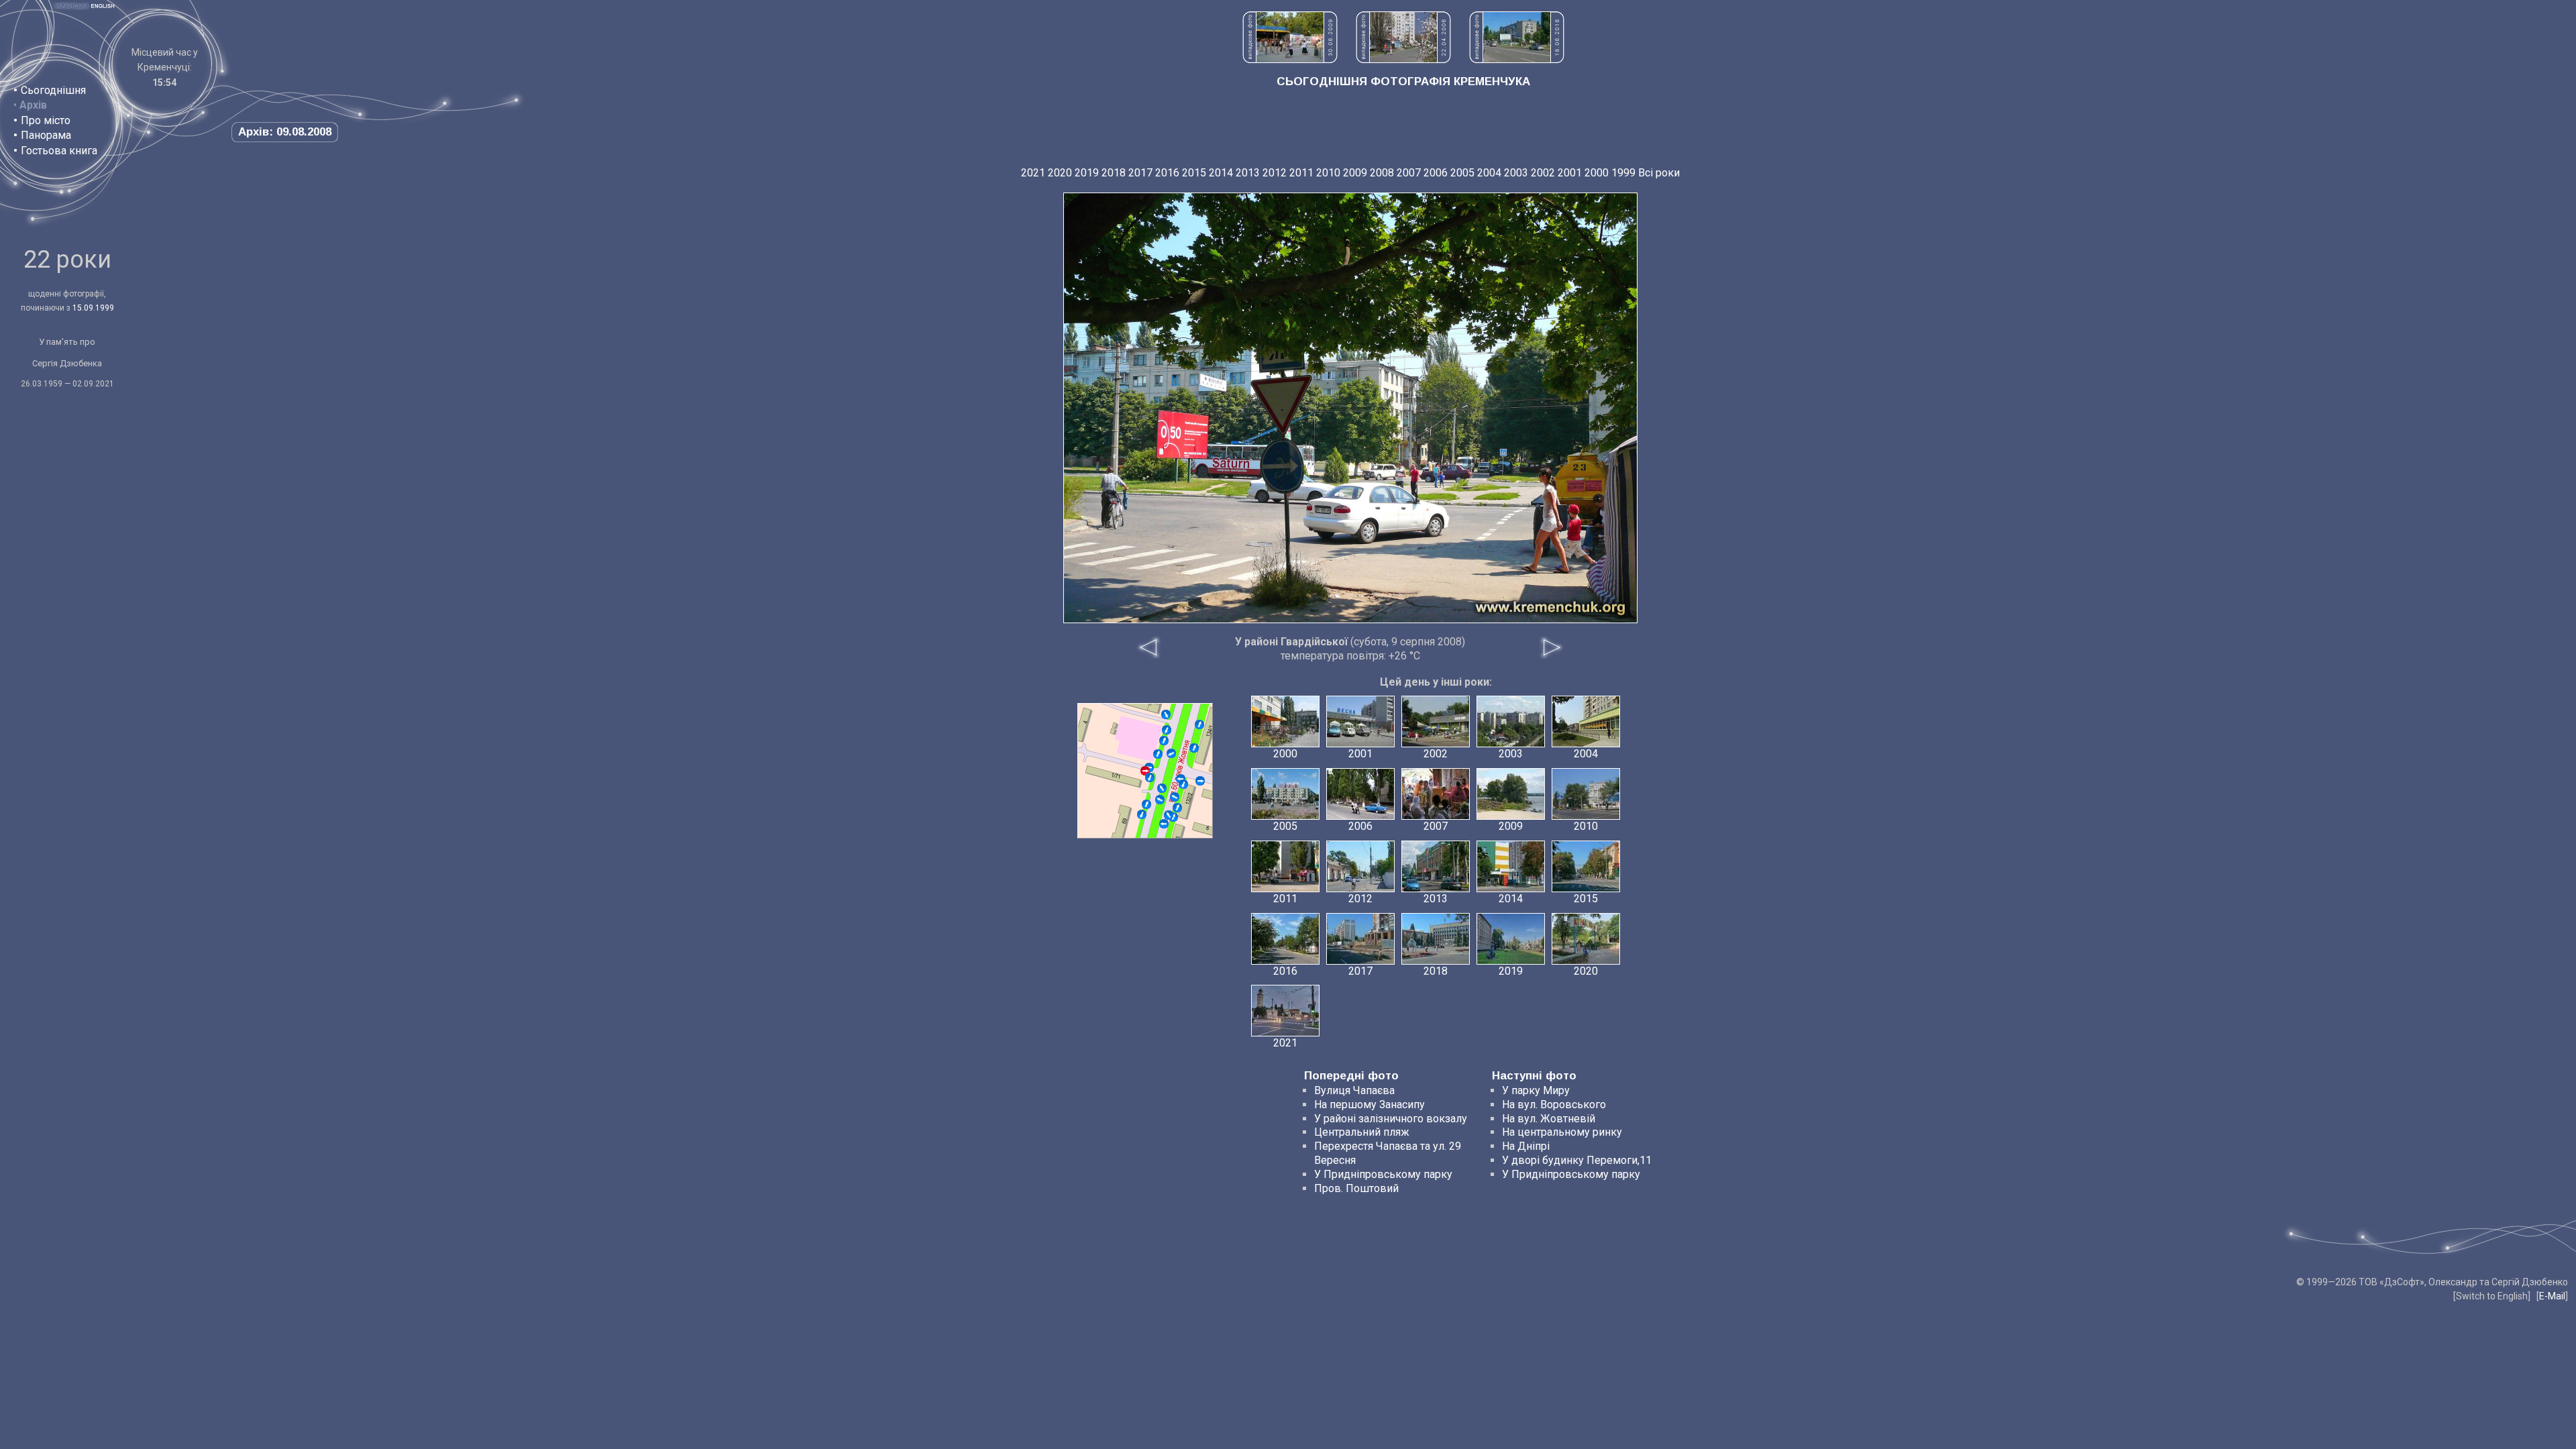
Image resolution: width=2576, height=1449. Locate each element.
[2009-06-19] (1194, 748)
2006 (1436, 173)
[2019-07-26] (1160, 800)
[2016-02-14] (1199, 724)
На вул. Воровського (1554, 1105)
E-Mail (2552, 1296)
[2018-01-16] (1167, 730)
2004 (1489, 173)
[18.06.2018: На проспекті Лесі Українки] (1517, 59)
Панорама (46, 135)
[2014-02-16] (1171, 753)
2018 (1114, 173)
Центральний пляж (1362, 1132)
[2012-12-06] (1158, 754)
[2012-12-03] (1164, 824)
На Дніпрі (1526, 1146)
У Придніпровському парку (1383, 1174)
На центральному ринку (1562, 1132)
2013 (1248, 173)
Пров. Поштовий (1356, 1188)
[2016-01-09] (1169, 815)
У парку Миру (1536, 1090)
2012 (1275, 173)
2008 (1382, 173)
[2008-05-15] (1177, 808)
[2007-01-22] (1162, 788)
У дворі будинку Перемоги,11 (1577, 1160)
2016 (1167, 173)
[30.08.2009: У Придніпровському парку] (1290, 59)
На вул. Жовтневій (1549, 1119)
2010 (1328, 173)
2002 (1543, 173)
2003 (1516, 173)
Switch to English (2492, 1296)
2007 (1409, 173)
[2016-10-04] (1166, 714)
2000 (1597, 173)
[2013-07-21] (1146, 804)
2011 (1301, 173)
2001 (1570, 173)
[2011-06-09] (1200, 781)
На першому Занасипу (1370, 1105)
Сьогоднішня (53, 90)
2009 (1355, 173)
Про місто (46, 120)
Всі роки (1659, 173)
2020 (1060, 173)
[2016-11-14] (1142, 814)
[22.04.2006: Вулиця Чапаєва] (1403, 59)
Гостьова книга (59, 151)
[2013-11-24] (1164, 741)
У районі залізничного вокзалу (1391, 1119)
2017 (1140, 173)
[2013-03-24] (1183, 784)
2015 (1194, 173)
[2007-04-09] (1175, 797)
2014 (1221, 173)
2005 (1462, 173)
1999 (1623, 173)
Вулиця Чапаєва (1354, 1090)
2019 (1087, 173)
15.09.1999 (93, 308)
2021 (1033, 173)
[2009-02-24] (1150, 777)
